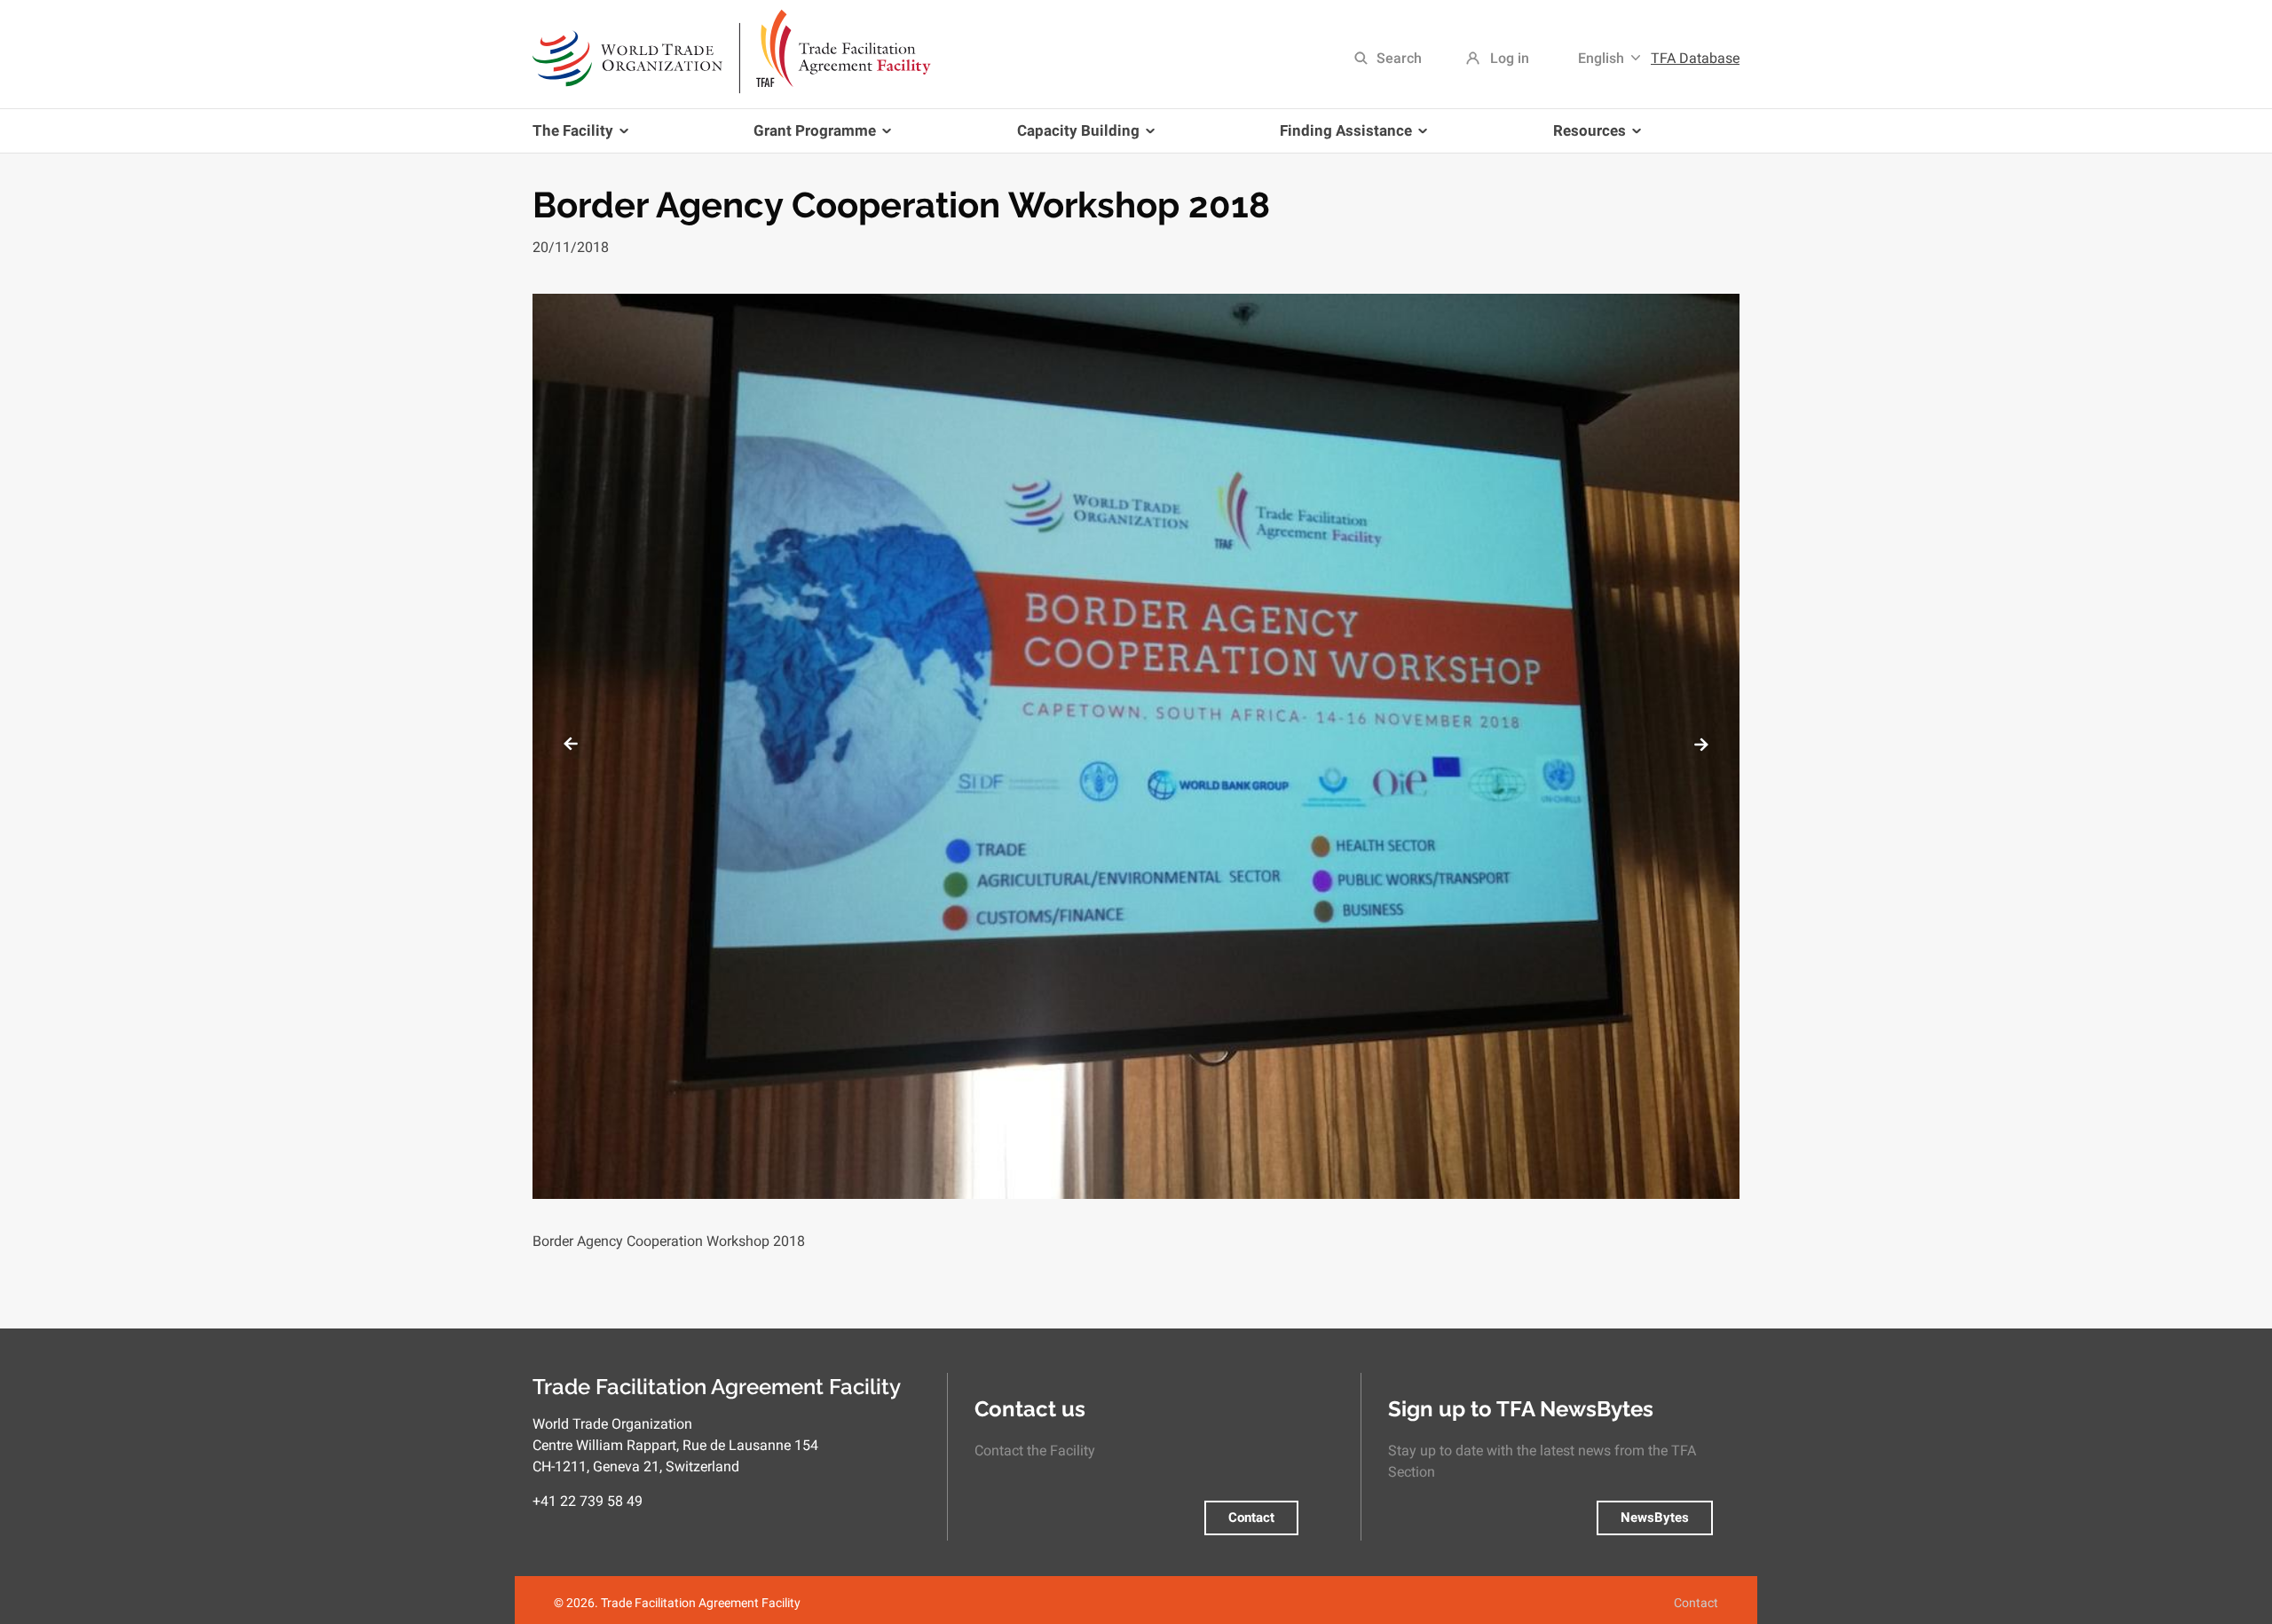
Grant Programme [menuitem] (808, 137)
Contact (1251, 1518)
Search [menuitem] (1399, 58)
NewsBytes (1655, 1518)
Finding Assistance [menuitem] (1339, 137)
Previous (570, 744)
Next (1702, 744)
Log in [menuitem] (1510, 58)
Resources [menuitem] (1583, 137)
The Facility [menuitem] (573, 137)
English (1601, 58)
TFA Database (1695, 58)
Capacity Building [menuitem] (1072, 137)
